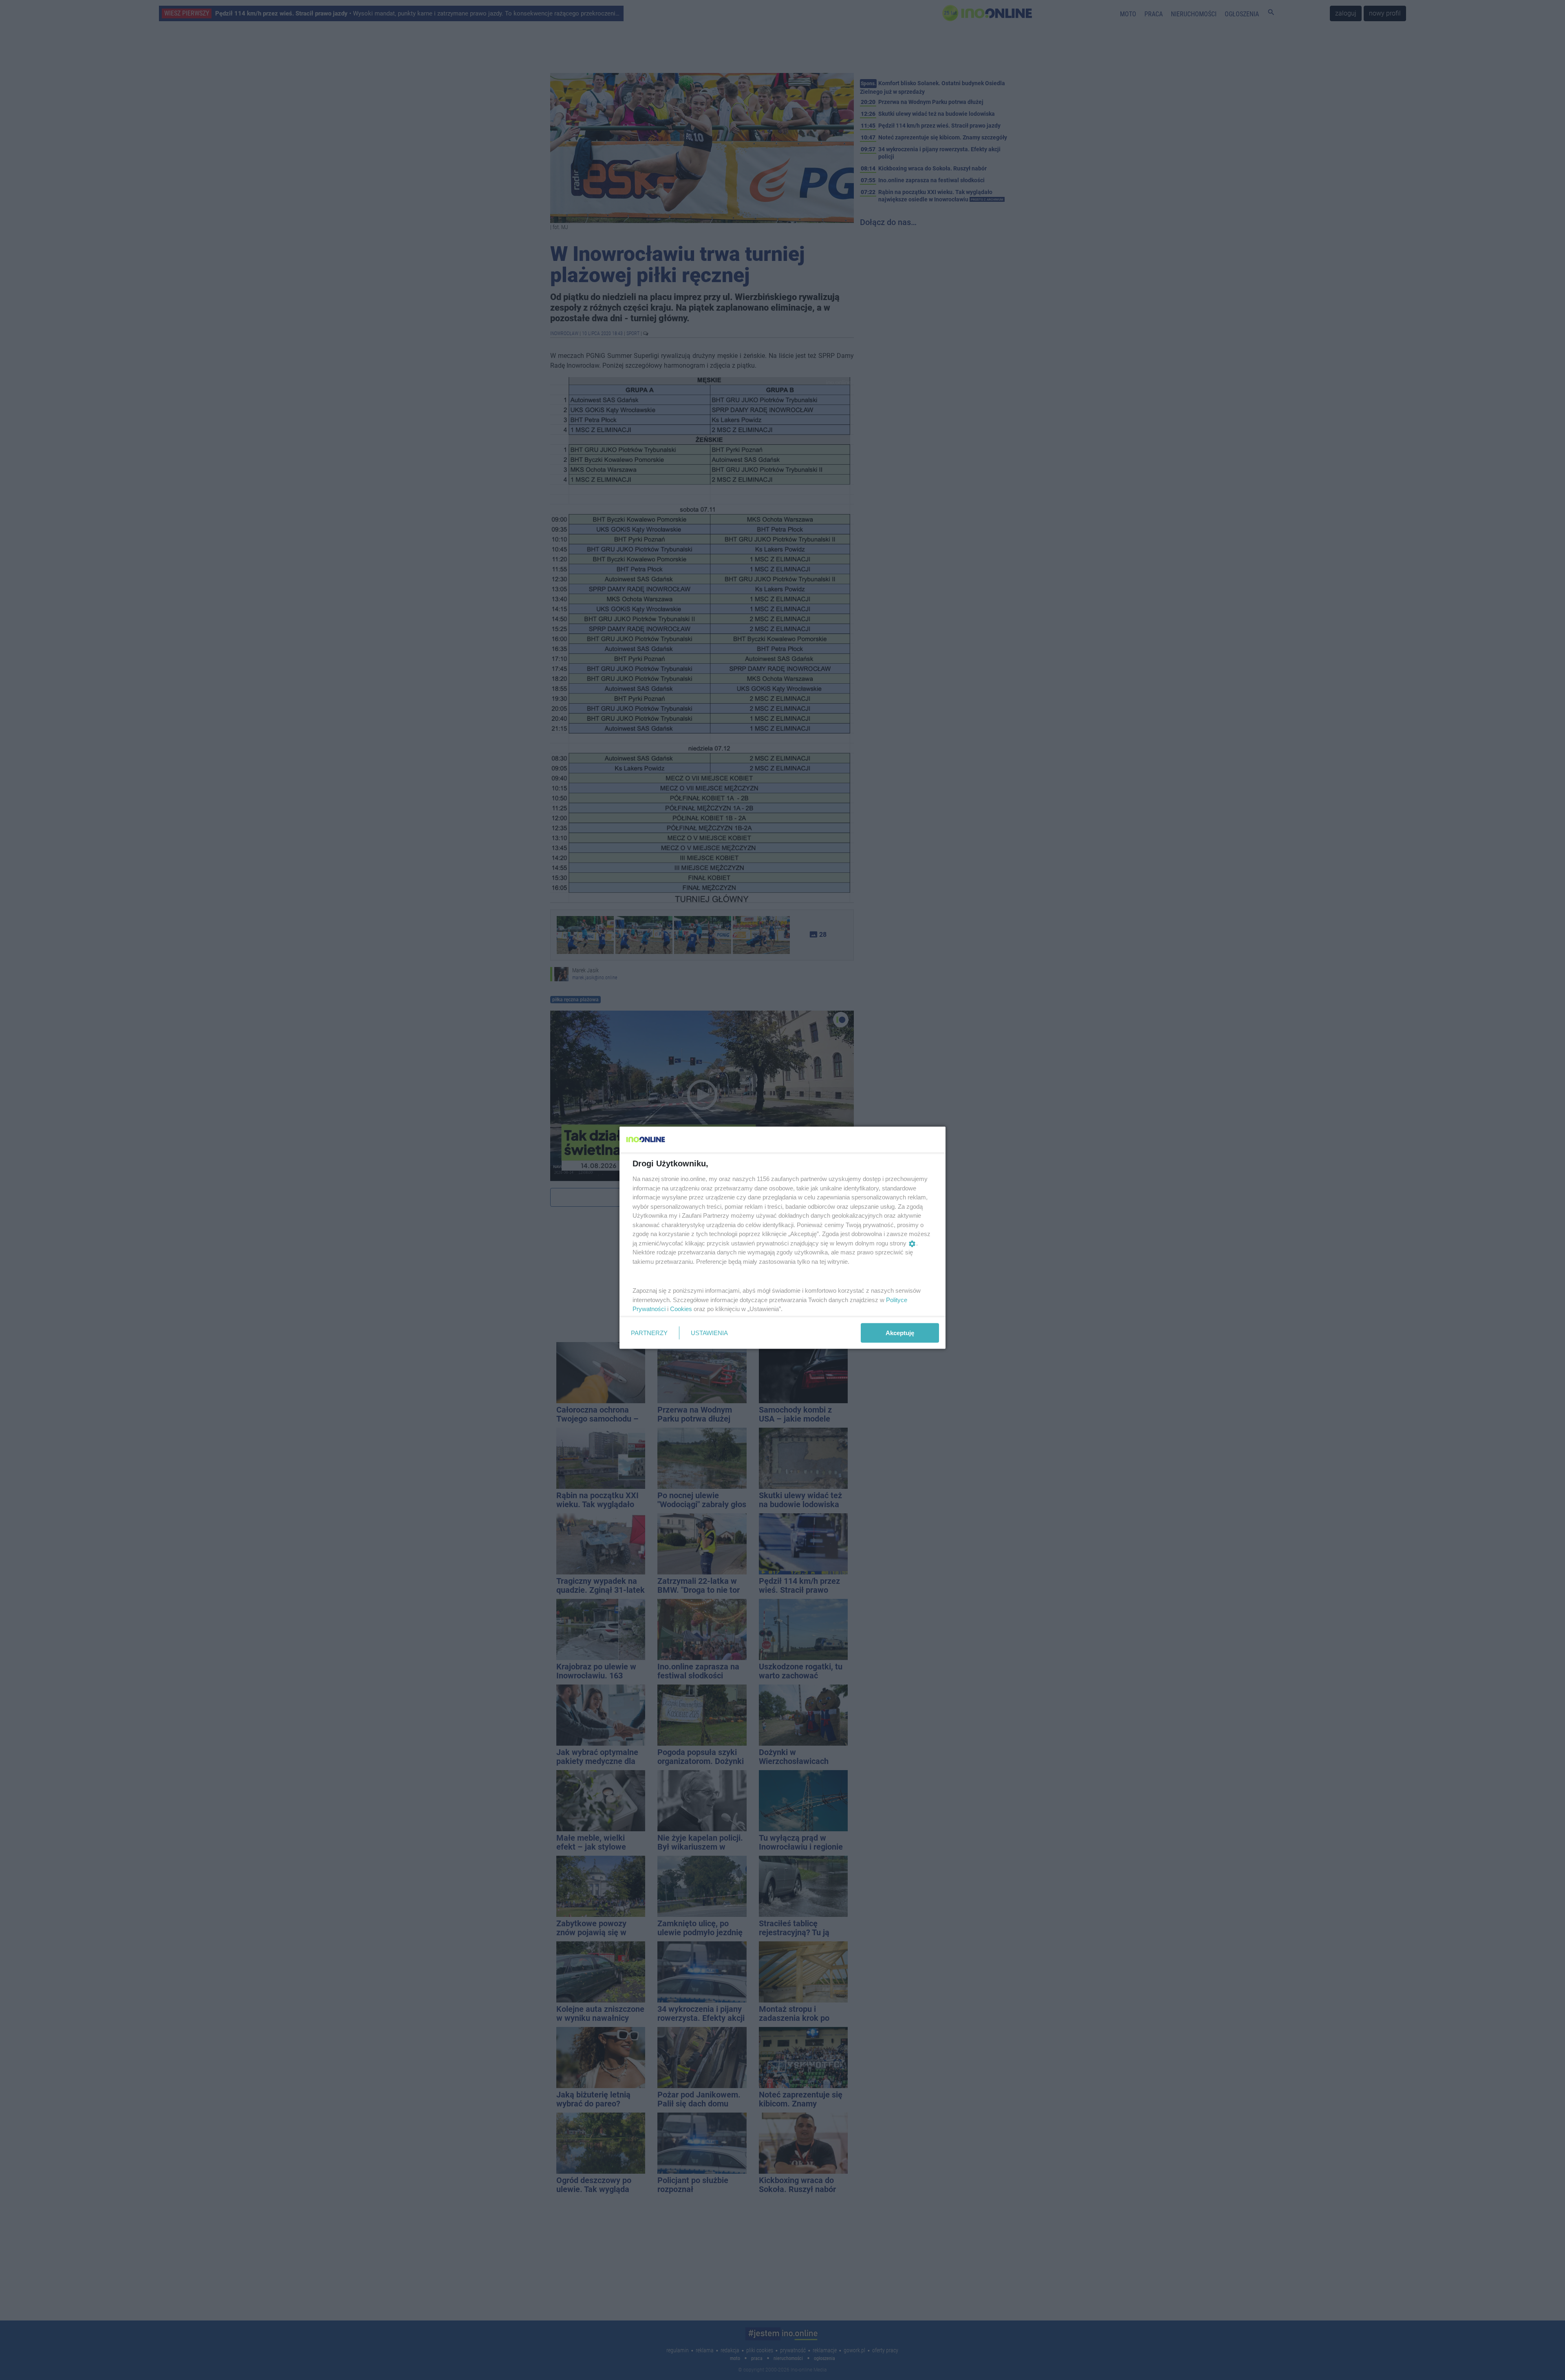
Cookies (681, 1309)
